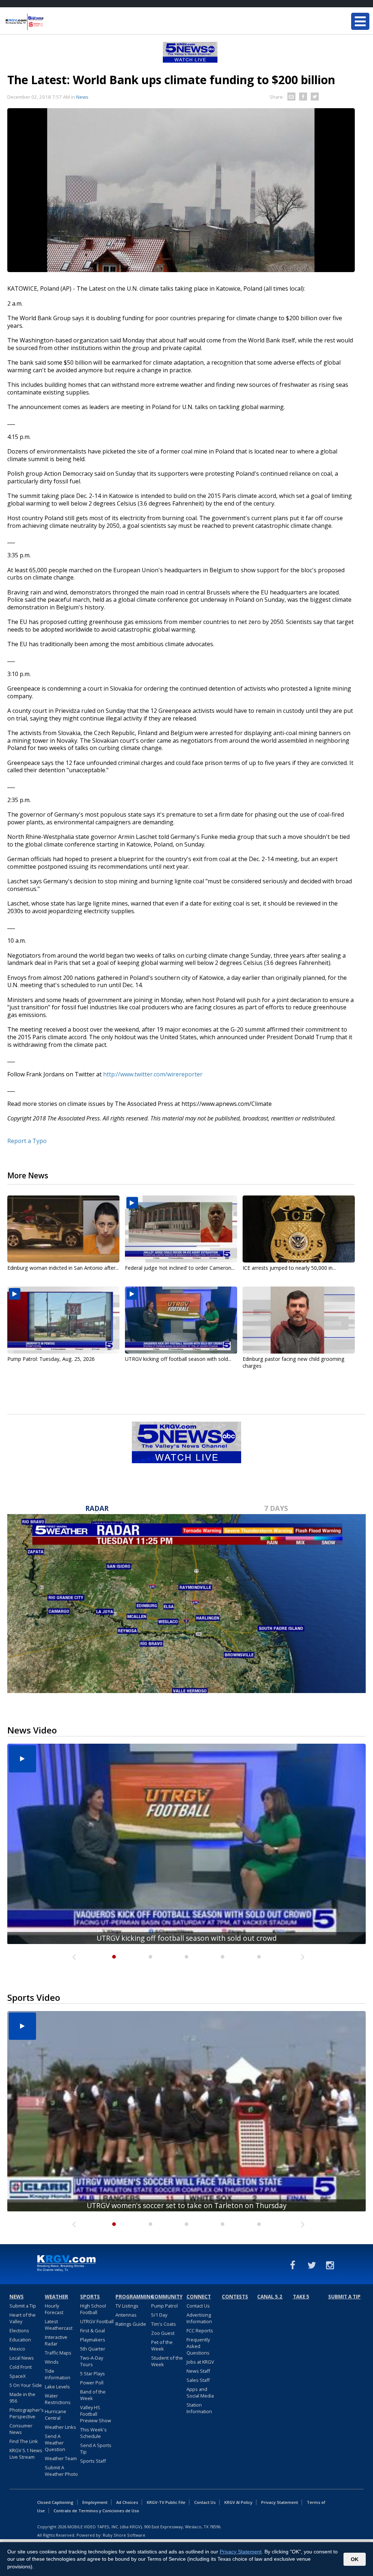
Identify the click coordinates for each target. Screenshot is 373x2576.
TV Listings (127, 2306)
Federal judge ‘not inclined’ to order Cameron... (180, 1268)
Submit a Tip (23, 2306)
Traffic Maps (58, 2353)
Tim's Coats (164, 2324)
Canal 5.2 (270, 2297)
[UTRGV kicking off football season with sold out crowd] (181, 1320)
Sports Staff (93, 2461)
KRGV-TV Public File (166, 2502)
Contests (235, 2297)
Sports (90, 2297)
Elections (19, 2330)
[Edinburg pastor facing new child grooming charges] (299, 1320)
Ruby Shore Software (124, 2535)
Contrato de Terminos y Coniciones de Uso (96, 2511)
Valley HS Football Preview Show (96, 2414)
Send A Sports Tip (96, 2449)
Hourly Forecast (54, 2309)
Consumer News (21, 2429)
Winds (52, 2362)
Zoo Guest (163, 2333)
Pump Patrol (164, 2306)
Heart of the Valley (23, 2318)
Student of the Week (167, 2361)
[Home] (49, 22)
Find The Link (24, 2441)
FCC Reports (200, 2330)
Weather (56, 2297)
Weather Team (61, 2458)
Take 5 (301, 2297)
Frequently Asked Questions (198, 2346)
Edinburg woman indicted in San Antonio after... (63, 1268)
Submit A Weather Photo (61, 2471)
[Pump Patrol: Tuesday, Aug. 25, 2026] (63, 1320)
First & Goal (93, 2330)
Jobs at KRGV (200, 2362)
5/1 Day (159, 2315)
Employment (95, 2502)
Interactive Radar (56, 2340)
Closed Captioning (55, 2502)
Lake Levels (57, 2387)
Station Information (199, 2408)
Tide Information (58, 2374)
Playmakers (93, 2340)
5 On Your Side (26, 2385)
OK (355, 2559)
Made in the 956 (22, 2398)
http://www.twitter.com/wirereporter (153, 1074)
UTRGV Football (97, 2321)
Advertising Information (199, 2318)
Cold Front (21, 2367)
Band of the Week (93, 2395)
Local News (22, 2358)
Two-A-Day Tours (92, 2361)
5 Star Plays (93, 2373)
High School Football (93, 2309)
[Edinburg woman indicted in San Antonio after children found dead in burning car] (63, 1229)
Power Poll (92, 2383)
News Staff (198, 2371)
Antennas (126, 2315)
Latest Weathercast (59, 2325)
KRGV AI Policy (238, 2502)
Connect (199, 2297)
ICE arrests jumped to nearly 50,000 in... (289, 1268)
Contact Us (198, 2306)
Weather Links (60, 2427)
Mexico (17, 2349)
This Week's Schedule (93, 2433)
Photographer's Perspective (27, 2413)
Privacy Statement (280, 2502)
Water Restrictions (58, 2399)
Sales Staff (198, 2380)
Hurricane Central (56, 2415)
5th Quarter (93, 2349)
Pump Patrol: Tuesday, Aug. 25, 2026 (51, 1359)
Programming (132, 2297)
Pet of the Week (162, 2345)
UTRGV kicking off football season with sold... (178, 1359)
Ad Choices (127, 2502)
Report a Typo (27, 1141)
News (82, 97)
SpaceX (17, 2376)
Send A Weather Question (55, 2443)
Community (167, 2297)
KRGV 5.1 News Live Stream (26, 2454)
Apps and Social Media (200, 2392)
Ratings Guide (131, 2324)
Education (20, 2340)
